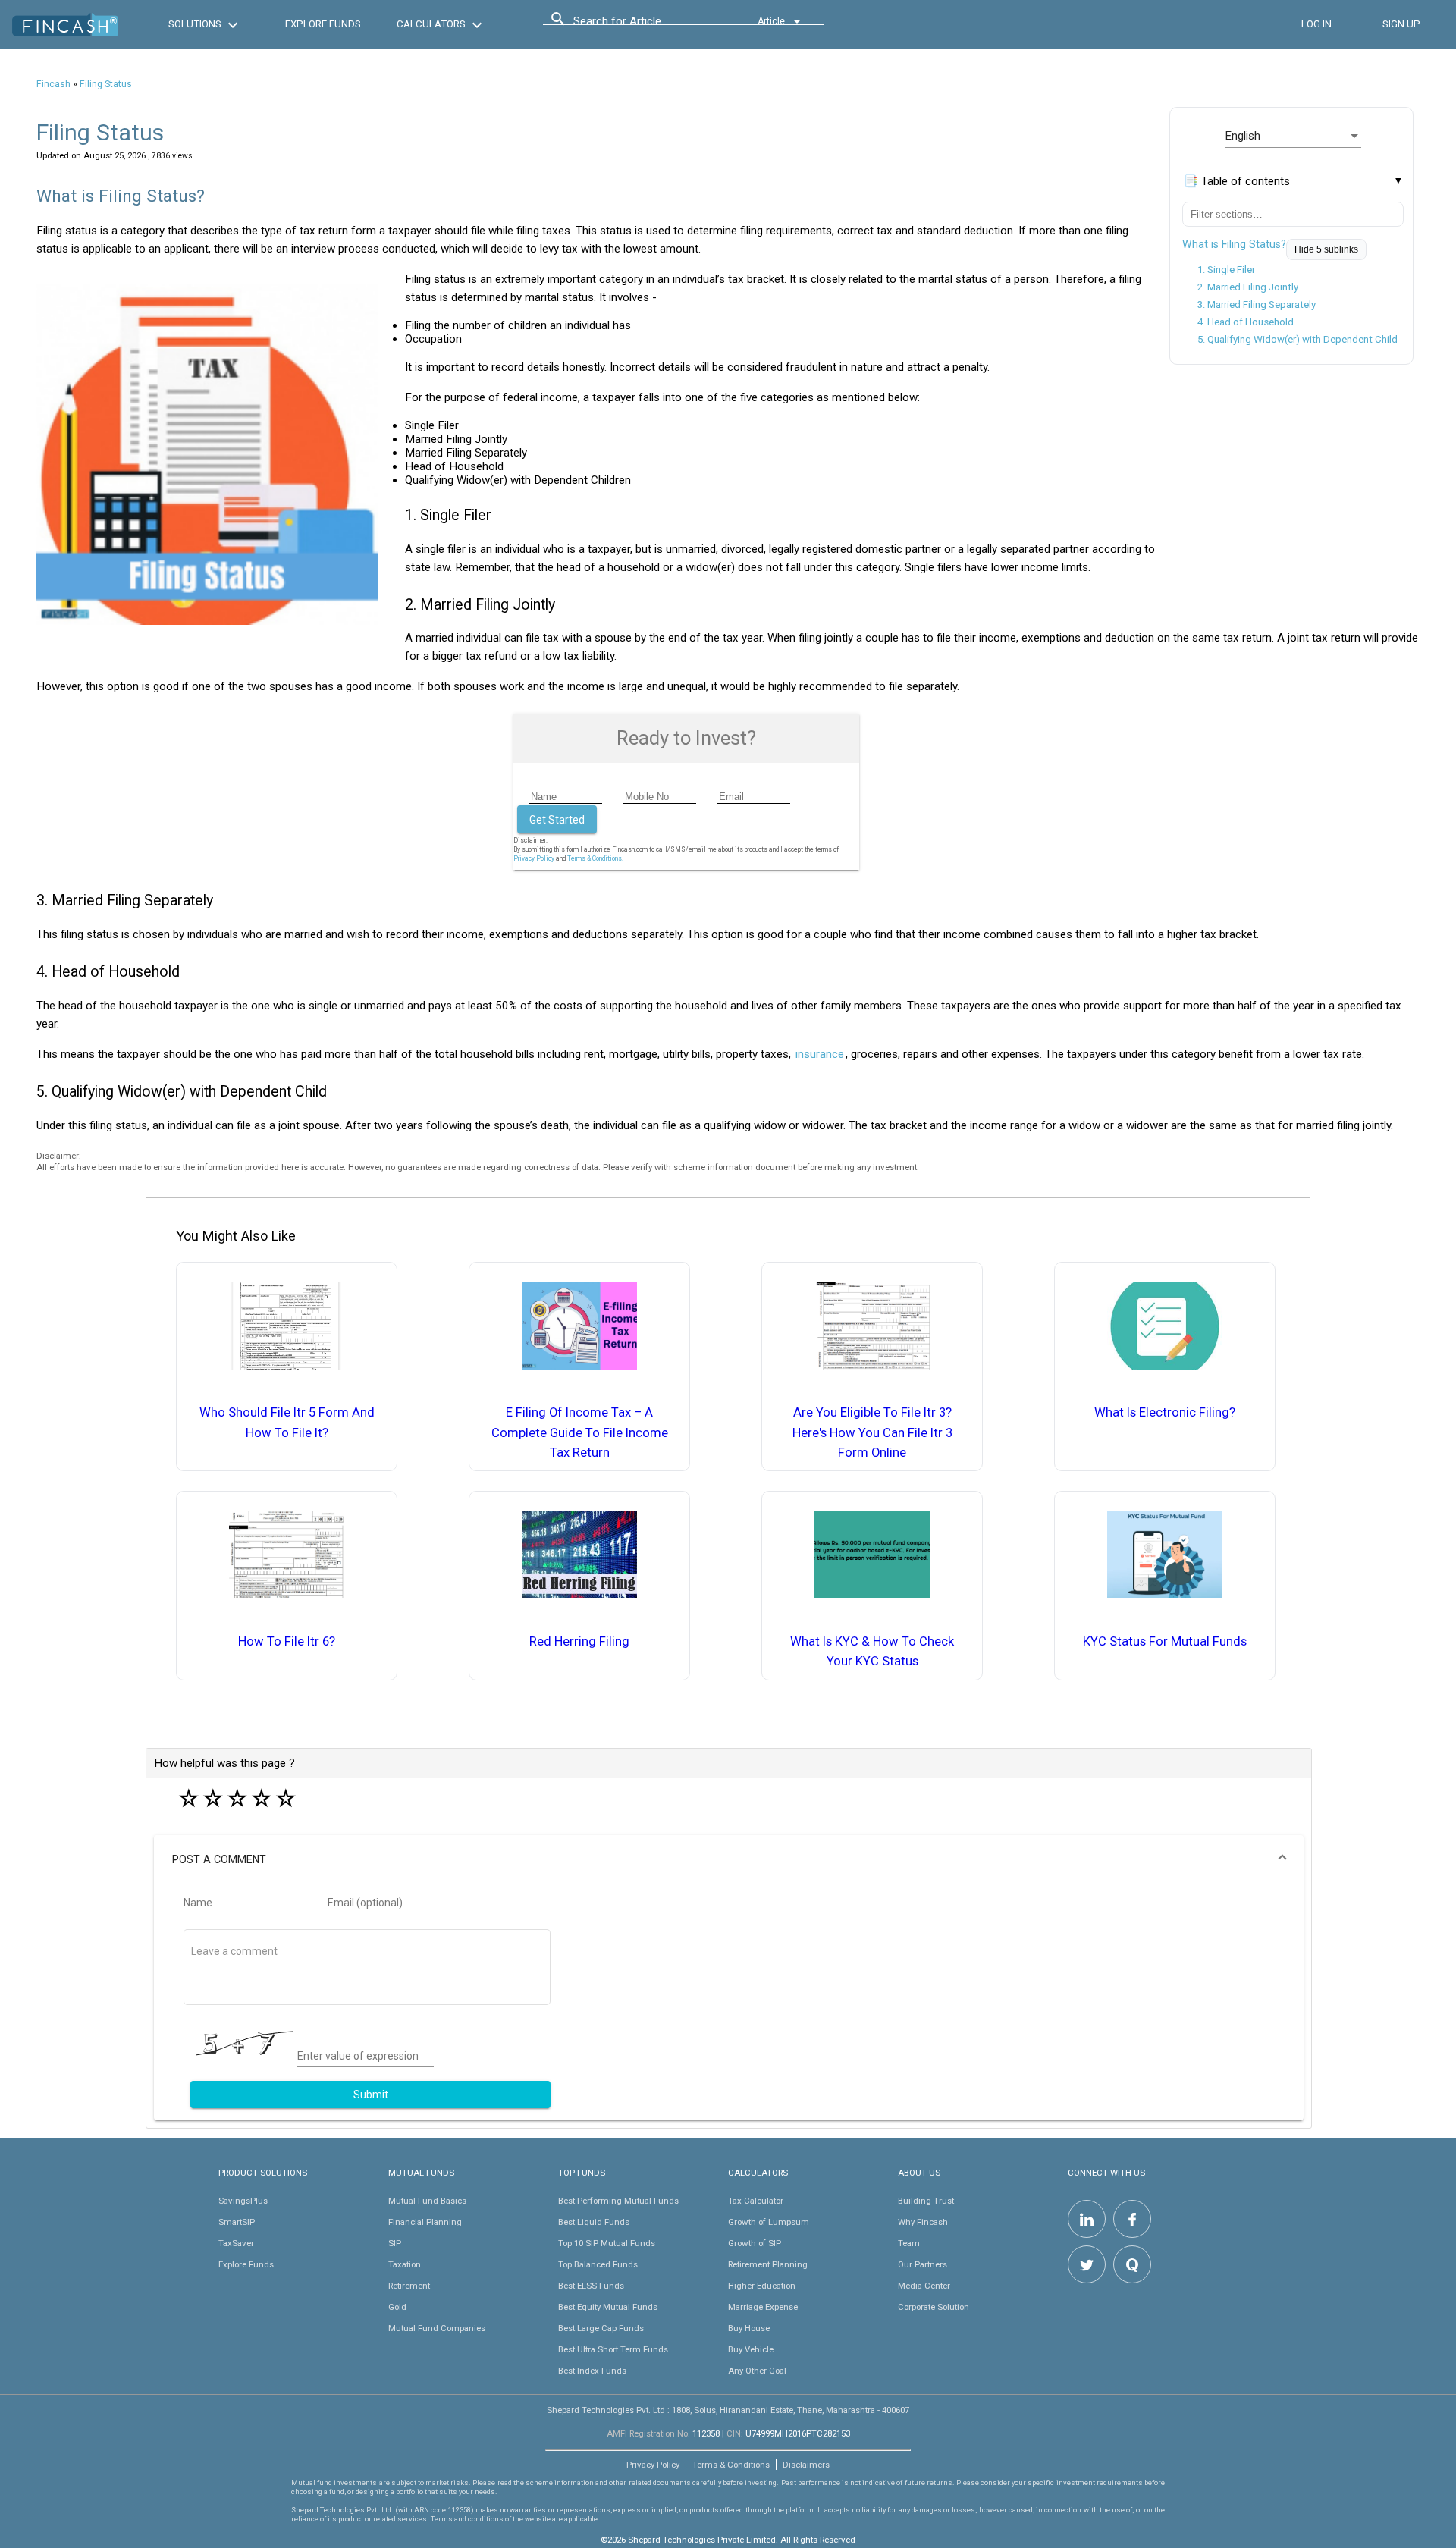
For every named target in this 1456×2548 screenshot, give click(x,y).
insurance (820, 1054)
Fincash (53, 84)
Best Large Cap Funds (601, 2328)
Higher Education (762, 2286)
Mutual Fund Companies (437, 2328)
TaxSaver (236, 2243)
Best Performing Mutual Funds (618, 2201)
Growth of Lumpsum (769, 2222)
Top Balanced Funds (598, 2264)
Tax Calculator (756, 2201)
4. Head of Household (1246, 322)
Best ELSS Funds (591, 2286)
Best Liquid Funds (594, 2222)
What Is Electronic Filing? (1165, 1412)
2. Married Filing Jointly (1248, 287)
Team (909, 2243)
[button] (729, 1859)
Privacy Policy (534, 858)
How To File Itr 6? (287, 1641)
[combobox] (642, 25)
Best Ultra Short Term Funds (613, 2349)
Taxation (405, 2264)
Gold (397, 2307)
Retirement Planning (768, 2264)
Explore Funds (246, 2264)
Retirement (409, 2286)
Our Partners (923, 2264)
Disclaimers (806, 2465)
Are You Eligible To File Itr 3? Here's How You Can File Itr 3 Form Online (872, 1432)
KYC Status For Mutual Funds (1165, 1641)
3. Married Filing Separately (1257, 304)
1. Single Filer (1226, 270)
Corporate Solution (934, 2307)
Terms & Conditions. (595, 858)
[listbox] (1293, 136)
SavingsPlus (243, 2201)
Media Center (924, 2286)
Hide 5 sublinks (1326, 249)
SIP (395, 2243)
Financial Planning (425, 2222)
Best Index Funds (592, 2371)
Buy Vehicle (751, 2349)
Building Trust (926, 2201)
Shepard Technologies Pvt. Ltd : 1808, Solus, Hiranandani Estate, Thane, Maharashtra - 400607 (728, 2410)
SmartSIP (237, 2222)
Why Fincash (923, 2222)
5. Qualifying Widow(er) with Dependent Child (1298, 339)
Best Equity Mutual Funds (608, 2307)
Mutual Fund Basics (427, 2201)
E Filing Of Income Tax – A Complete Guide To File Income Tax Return (580, 1432)
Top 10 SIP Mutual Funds (607, 2243)
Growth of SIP (755, 2243)
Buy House (749, 2328)
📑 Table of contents (1237, 181)
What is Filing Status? (1234, 244)
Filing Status (106, 84)
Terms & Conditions (731, 2465)
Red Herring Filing (579, 1641)
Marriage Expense (763, 2307)
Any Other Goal (757, 2371)
